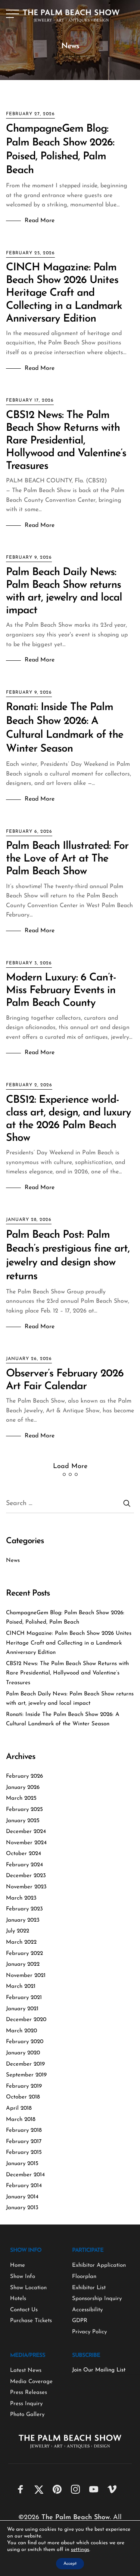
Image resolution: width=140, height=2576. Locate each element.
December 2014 (25, 2175)
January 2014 (22, 2197)
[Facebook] (21, 2489)
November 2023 (26, 1887)
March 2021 (21, 1987)
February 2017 (24, 2142)
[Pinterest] (57, 2489)
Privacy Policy (89, 2332)
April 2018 (19, 2108)
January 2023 (23, 1920)
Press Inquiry (26, 2404)
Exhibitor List (89, 2288)
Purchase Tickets (31, 2321)
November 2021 (26, 1976)
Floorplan (84, 2277)
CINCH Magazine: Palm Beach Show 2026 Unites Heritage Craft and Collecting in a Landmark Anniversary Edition (64, 293)
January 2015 (22, 2164)
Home (18, 2265)
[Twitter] (39, 2489)
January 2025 (23, 1821)
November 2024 (26, 1843)
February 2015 (24, 2153)
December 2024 (26, 1832)
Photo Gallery (27, 2415)
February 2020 (25, 2042)
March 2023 (21, 1898)
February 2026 (24, 1776)
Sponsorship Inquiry (97, 2299)
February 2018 (24, 2130)
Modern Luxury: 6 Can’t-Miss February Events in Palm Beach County (61, 991)
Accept (70, 2564)
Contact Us (24, 2310)
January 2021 (22, 2009)
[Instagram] (75, 2489)
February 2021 (24, 1998)
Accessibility (87, 2310)
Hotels (18, 2299)
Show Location (28, 2288)
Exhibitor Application (99, 2265)
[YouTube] (94, 2489)
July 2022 (18, 1931)
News (13, 1561)
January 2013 (22, 2208)
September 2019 (26, 2075)
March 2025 (21, 1798)
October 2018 (23, 2097)
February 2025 (24, 1810)
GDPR (80, 2321)
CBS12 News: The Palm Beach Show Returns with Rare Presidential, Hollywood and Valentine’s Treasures (66, 441)
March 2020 (21, 2031)
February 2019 (24, 2086)
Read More (40, 221)
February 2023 (24, 1909)
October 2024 (24, 1854)
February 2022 (24, 1954)
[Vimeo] (112, 2489)
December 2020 (26, 2020)
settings (80, 2550)
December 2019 (25, 2064)
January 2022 (23, 1964)
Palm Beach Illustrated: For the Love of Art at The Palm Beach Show (67, 859)
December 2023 (26, 1876)
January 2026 (23, 1788)
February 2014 (24, 2186)
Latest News (26, 2371)
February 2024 (24, 1865)
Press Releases (29, 2393)
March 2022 (21, 1942)
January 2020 (23, 2053)
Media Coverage (31, 2382)
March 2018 (21, 2120)
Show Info (23, 2277)
